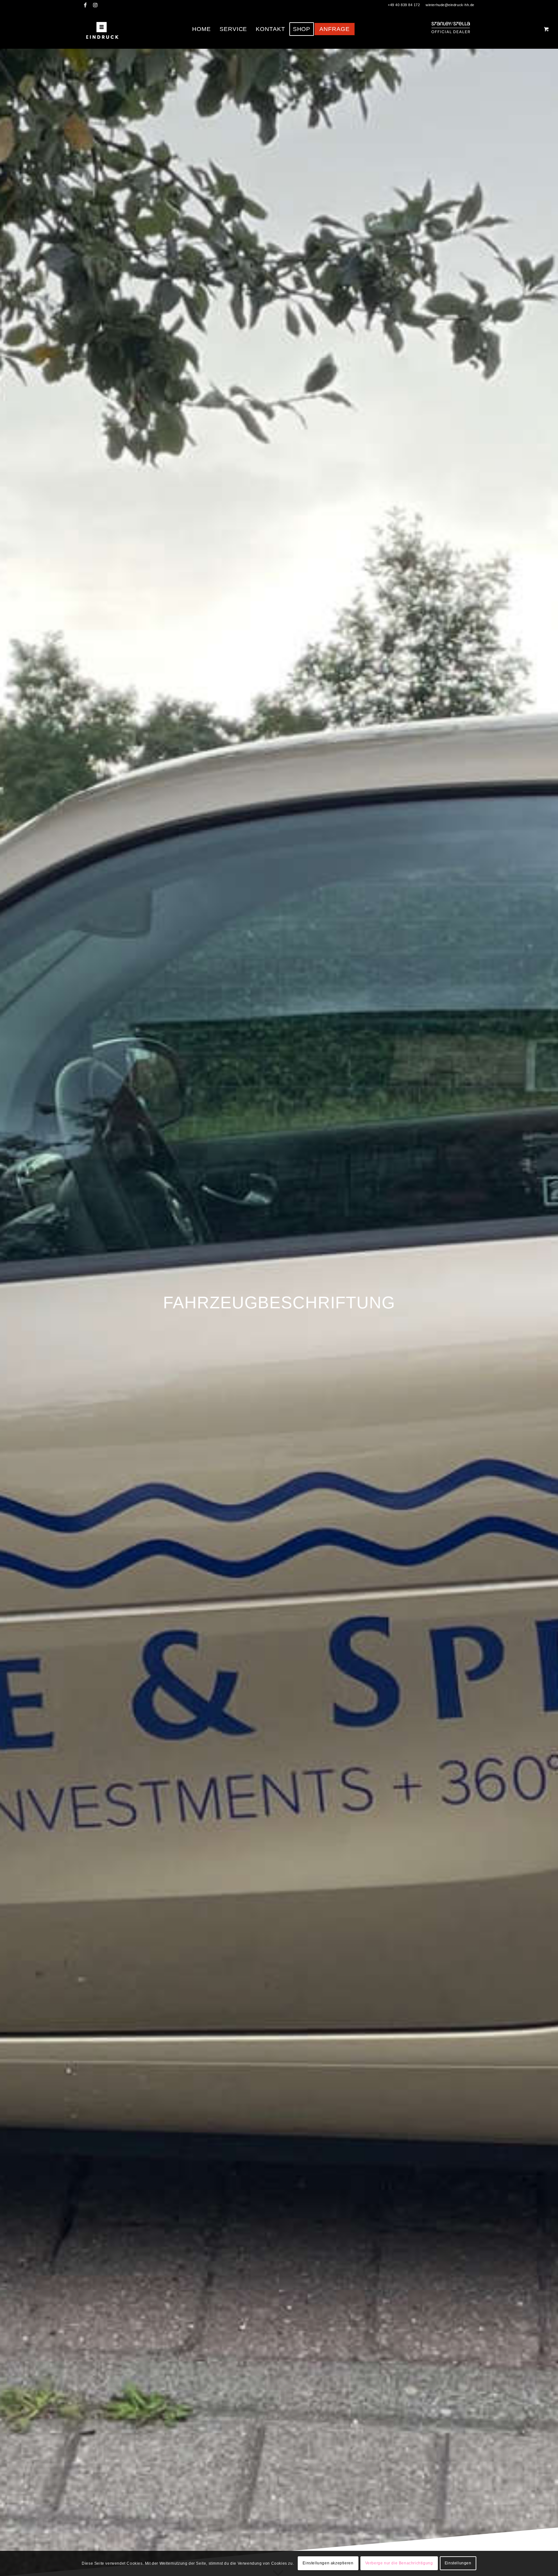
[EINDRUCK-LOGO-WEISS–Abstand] (102, 29)
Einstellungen (458, 2563)
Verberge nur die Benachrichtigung (399, 2563)
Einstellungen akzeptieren (328, 2563)
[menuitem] (201, 29)
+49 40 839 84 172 (404, 5)
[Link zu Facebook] (85, 5)
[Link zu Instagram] (95, 5)
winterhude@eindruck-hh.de (450, 5)
